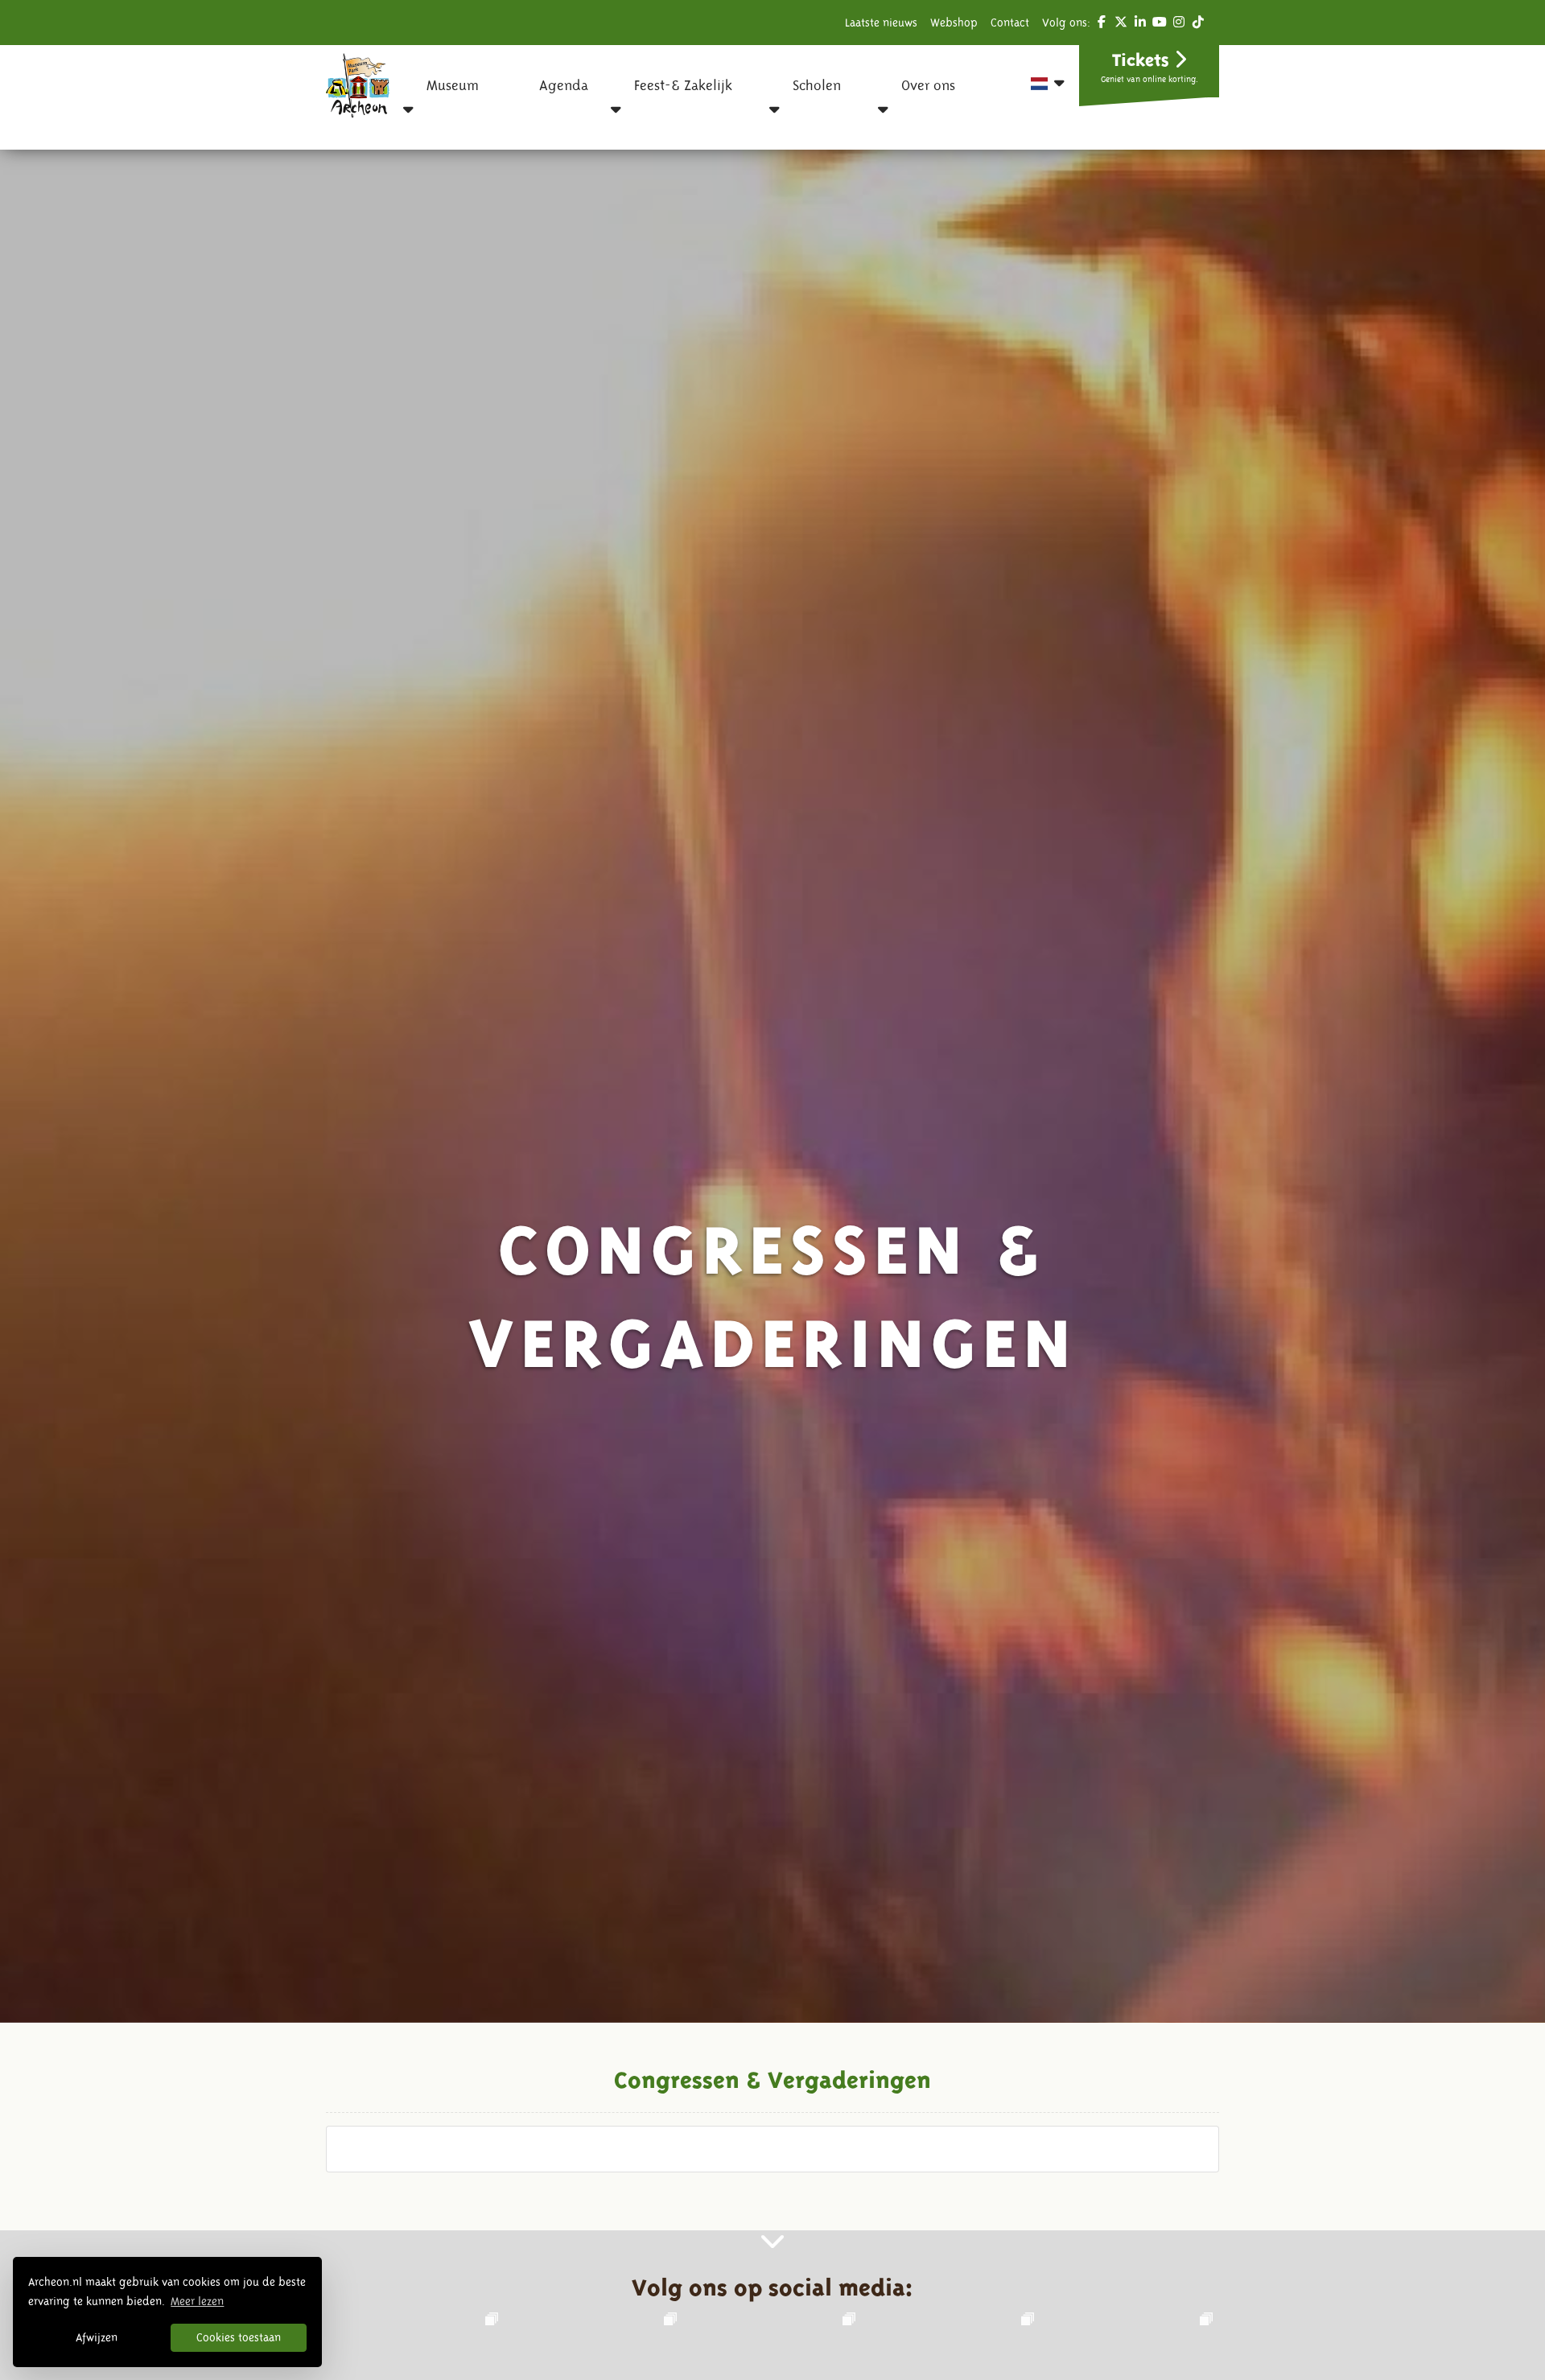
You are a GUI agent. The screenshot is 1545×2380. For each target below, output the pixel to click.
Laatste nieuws (881, 23)
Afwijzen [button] (97, 2337)
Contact (1010, 23)
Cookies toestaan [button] (239, 2337)
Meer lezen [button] (197, 2301)
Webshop (954, 23)
